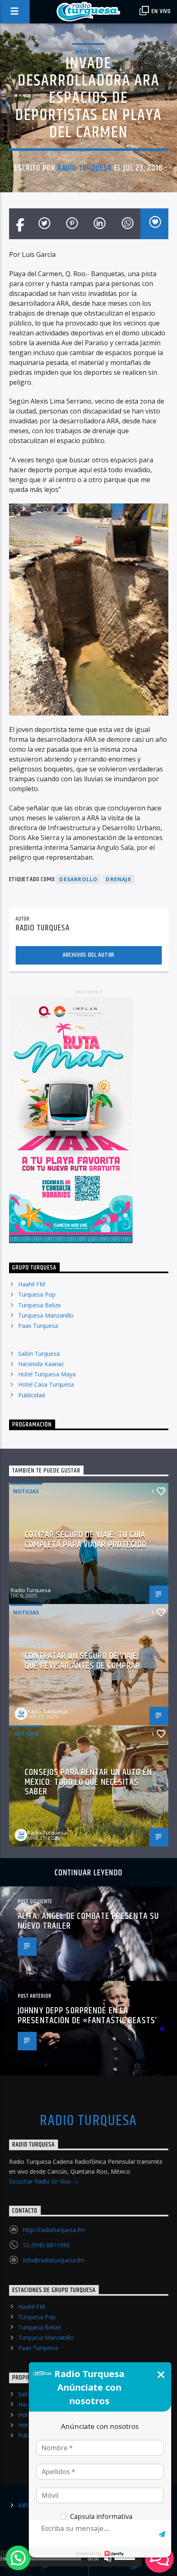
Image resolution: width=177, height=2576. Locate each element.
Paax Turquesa (38, 1326)
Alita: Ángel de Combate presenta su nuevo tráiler (88, 1921)
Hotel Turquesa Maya (47, 1374)
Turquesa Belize (40, 1305)
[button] (18, 2558)
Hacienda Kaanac (41, 1364)
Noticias (88, 51)
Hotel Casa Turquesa (46, 1384)
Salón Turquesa (39, 1354)
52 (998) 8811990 (46, 2245)
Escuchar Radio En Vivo (41, 2181)
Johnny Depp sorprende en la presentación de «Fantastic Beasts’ (87, 2016)
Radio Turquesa (85, 168)
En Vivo (161, 11)
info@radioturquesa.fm (54, 2260)
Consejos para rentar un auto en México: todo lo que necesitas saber (88, 1782)
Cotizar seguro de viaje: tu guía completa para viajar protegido (86, 1540)
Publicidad (31, 1395)
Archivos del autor (88, 955)
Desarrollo (78, 879)
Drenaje (118, 879)
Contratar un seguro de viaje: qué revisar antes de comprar (82, 1661)
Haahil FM (31, 1284)
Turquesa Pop (37, 1294)
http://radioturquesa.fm (54, 2230)
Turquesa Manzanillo (46, 1315)
